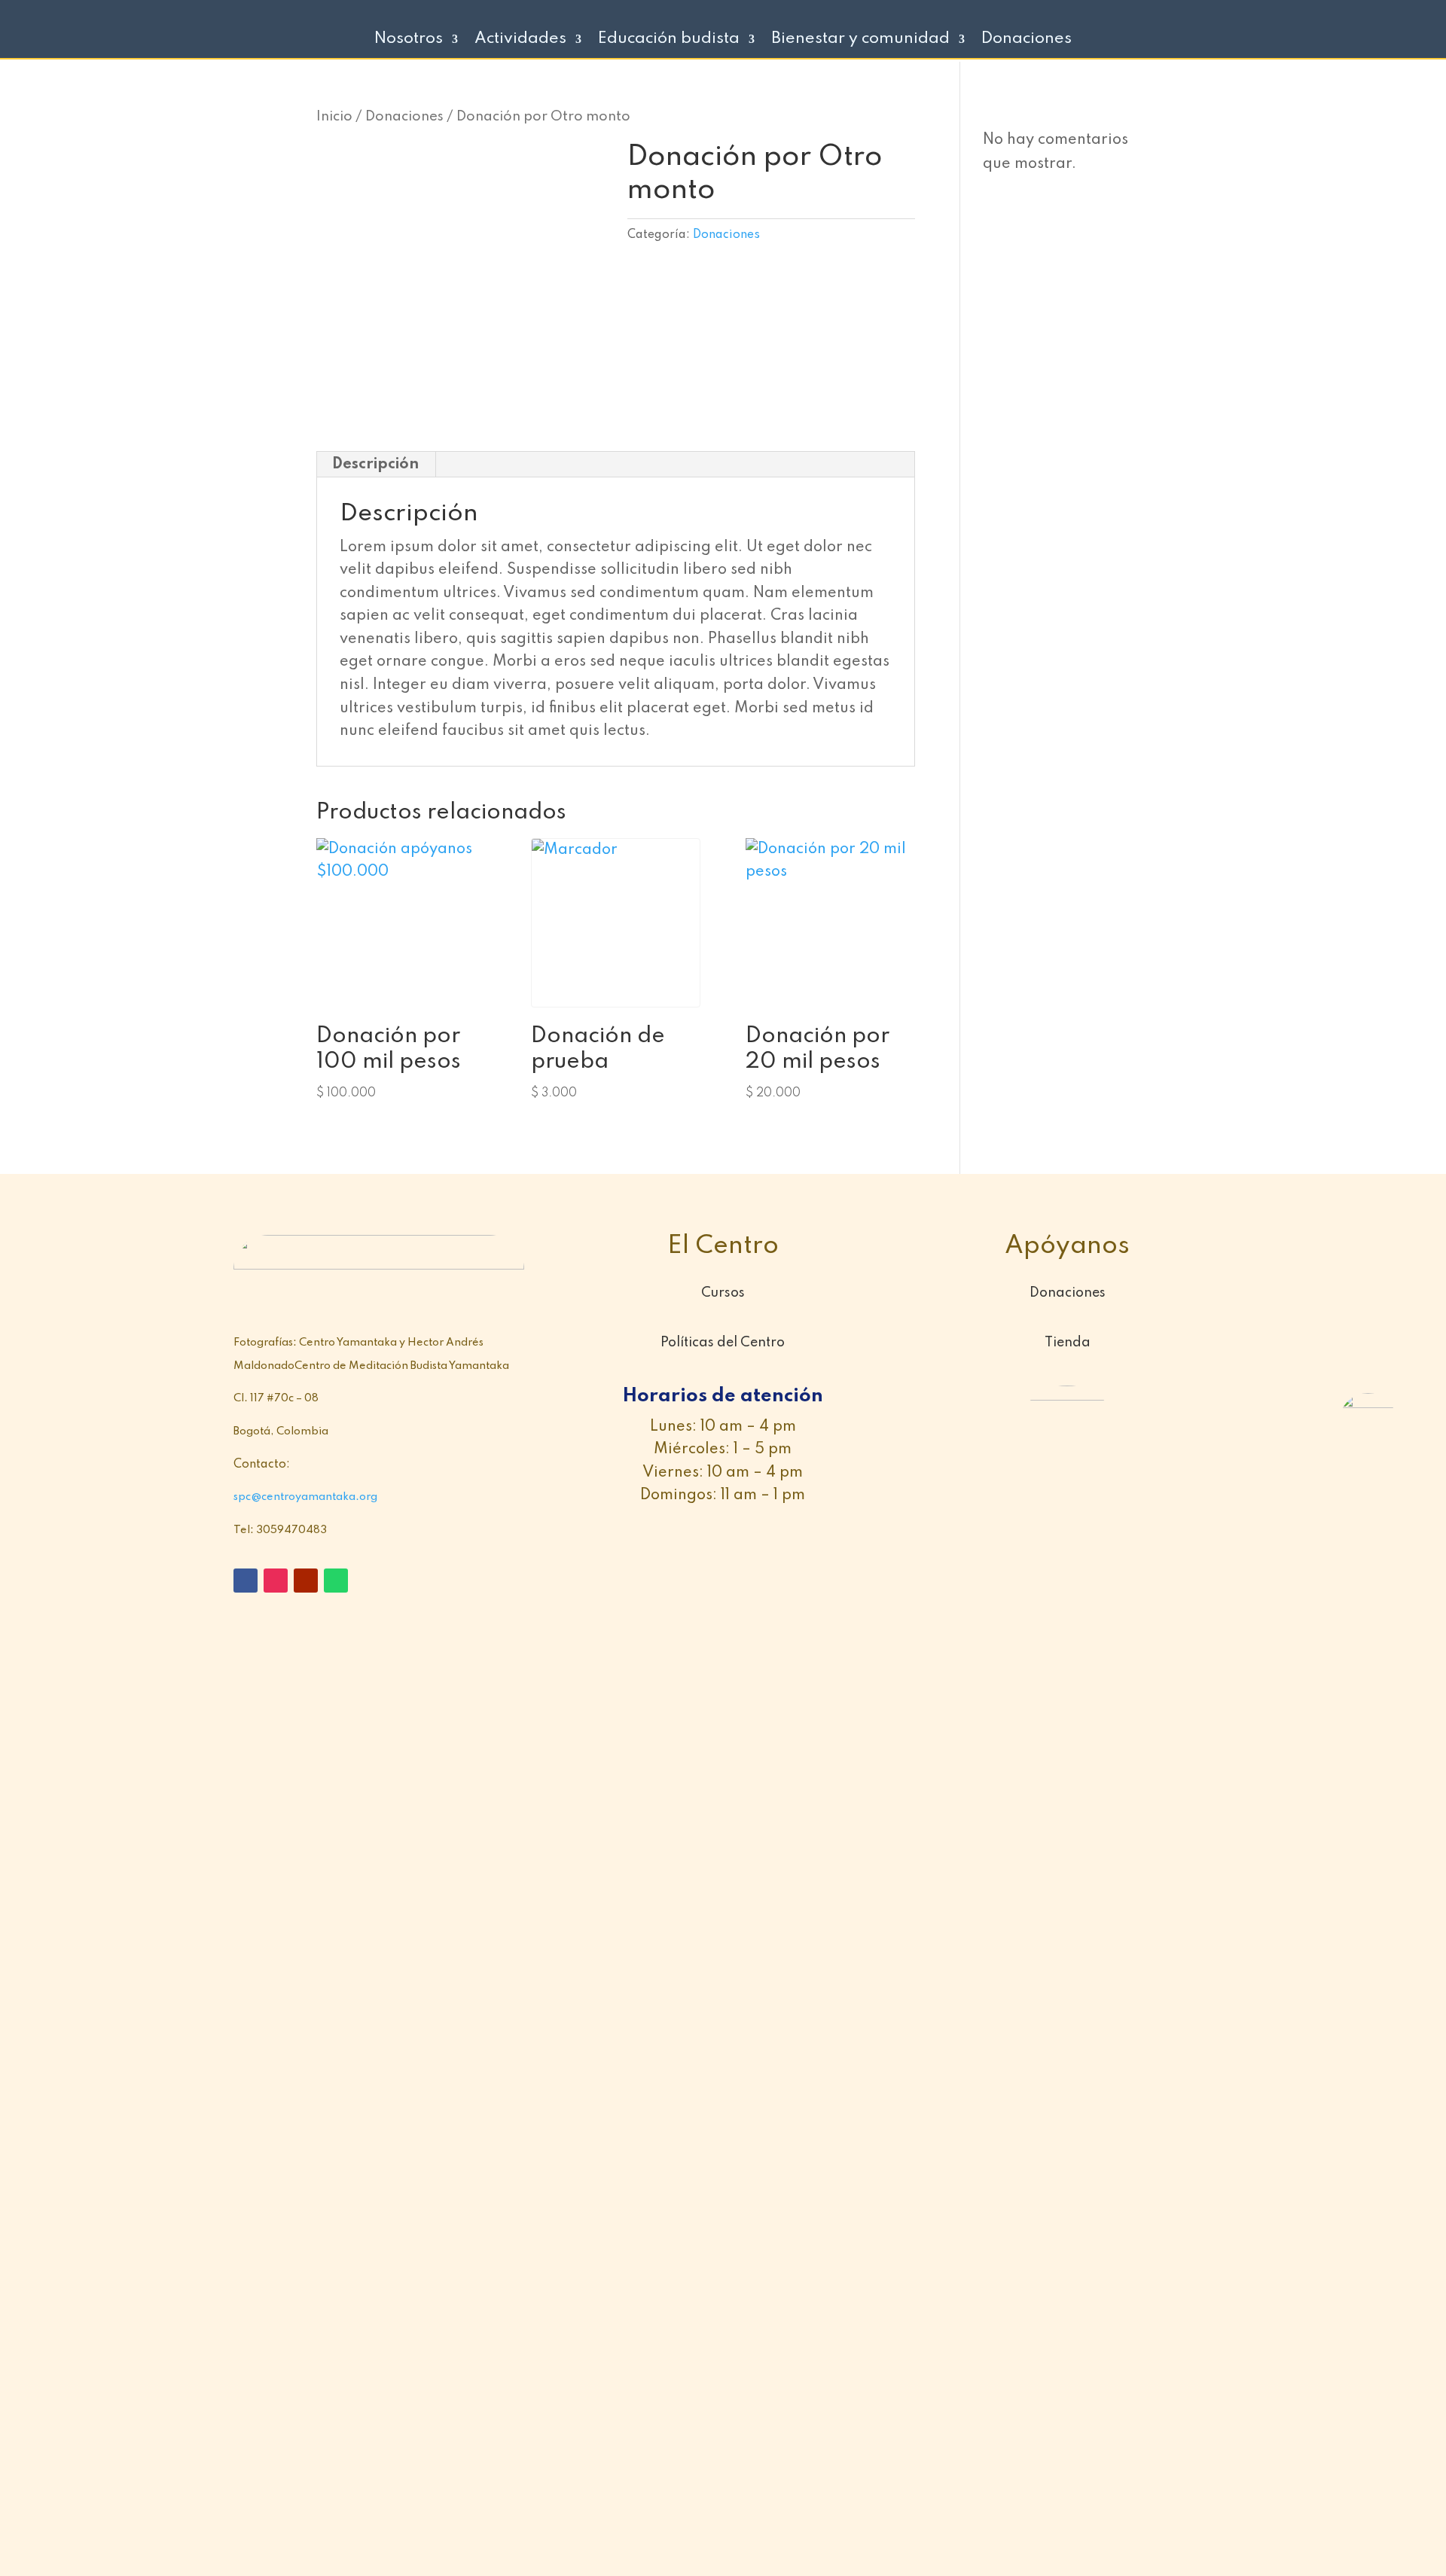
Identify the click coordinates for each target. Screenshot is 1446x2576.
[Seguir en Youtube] (306, 1581)
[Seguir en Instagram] (276, 1581)
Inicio (334, 117)
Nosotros (409, 40)
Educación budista (669, 40)
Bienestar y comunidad (860, 40)
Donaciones (1027, 40)
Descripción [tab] (375, 465)
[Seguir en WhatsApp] (336, 1581)
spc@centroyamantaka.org (305, 1497)
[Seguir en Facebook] (246, 1581)
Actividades (520, 40)
